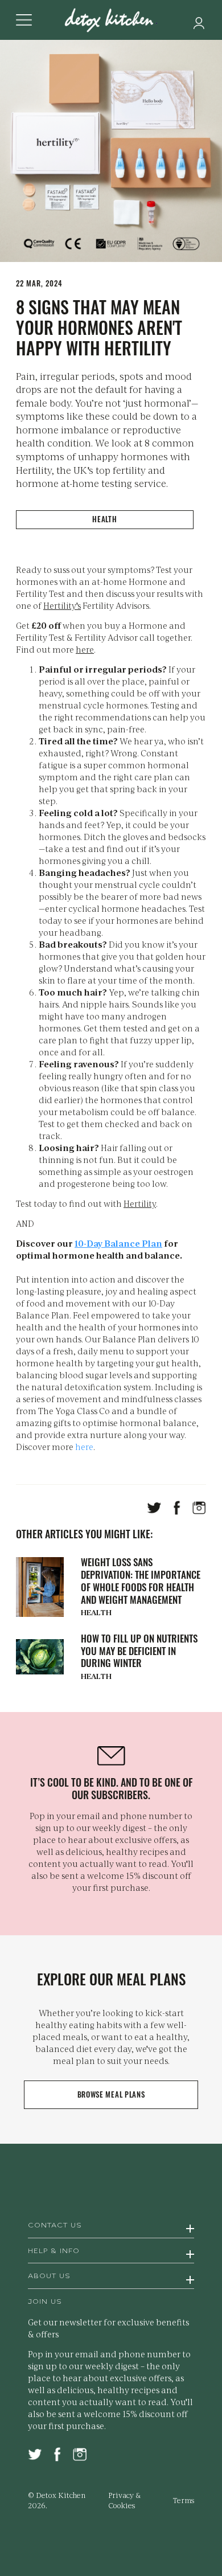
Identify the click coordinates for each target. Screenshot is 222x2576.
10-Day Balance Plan (118, 1243)
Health (104, 519)
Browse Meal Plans (111, 2094)
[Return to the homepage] (111, 21)
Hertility (140, 1203)
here (85, 649)
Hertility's (62, 605)
